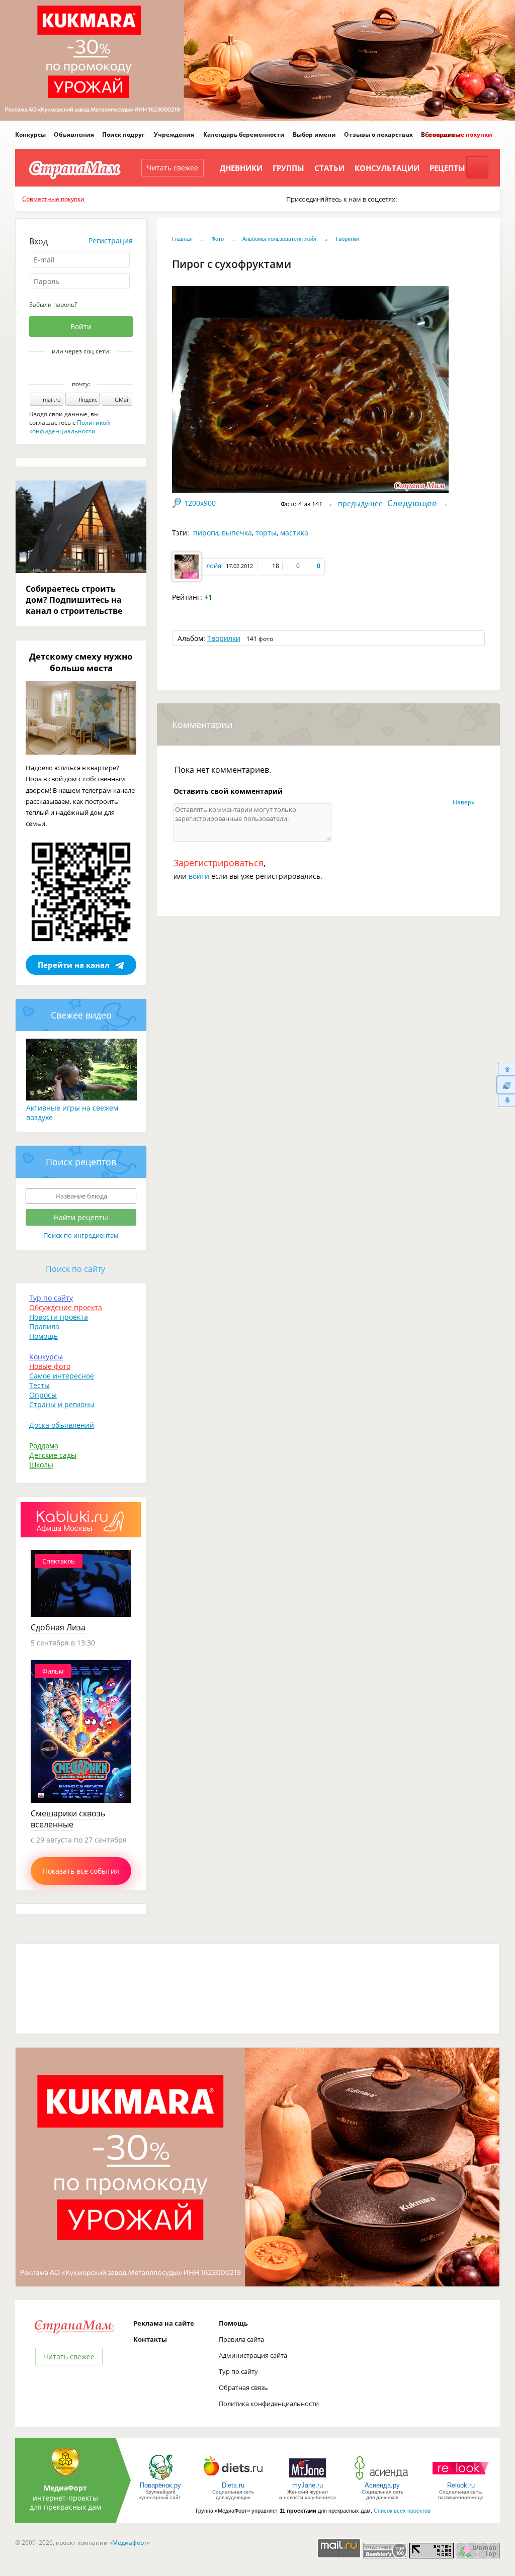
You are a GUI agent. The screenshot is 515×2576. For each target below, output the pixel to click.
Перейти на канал (74, 965)
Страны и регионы (62, 1404)
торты (266, 533)
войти (199, 876)
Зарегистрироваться (219, 863)
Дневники (241, 168)
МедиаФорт (65, 2488)
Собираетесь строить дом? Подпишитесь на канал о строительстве (74, 600)
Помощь (44, 1336)
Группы (288, 168)
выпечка (237, 533)
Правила (44, 1326)
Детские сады (53, 1455)
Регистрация (111, 241)
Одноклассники (88, 369)
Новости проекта (59, 1317)
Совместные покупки (459, 134)
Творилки (347, 239)
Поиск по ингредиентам (81, 1235)
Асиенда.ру (382, 2485)
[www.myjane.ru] (308, 2479)
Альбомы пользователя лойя (279, 239)
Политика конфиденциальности (269, 2404)
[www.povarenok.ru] (160, 2479)
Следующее (412, 503)
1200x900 (200, 503)
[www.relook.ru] (461, 2479)
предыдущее (360, 503)
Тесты (39, 1385)
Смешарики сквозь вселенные (68, 1819)
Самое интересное (62, 1376)
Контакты (150, 2339)
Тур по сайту (51, 1298)
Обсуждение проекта (66, 1307)
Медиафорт (130, 2543)
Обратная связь (243, 2387)
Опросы (43, 1395)
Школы (41, 1465)
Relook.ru (461, 2485)
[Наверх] (506, 1069)
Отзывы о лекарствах (378, 134)
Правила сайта (241, 2339)
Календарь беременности (244, 134)
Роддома (44, 1446)
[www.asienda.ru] (382, 2479)
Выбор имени (314, 134)
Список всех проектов (402, 2511)
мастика (294, 533)
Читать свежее (173, 168)
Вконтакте (74, 369)
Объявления (74, 134)
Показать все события (81, 1871)
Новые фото (50, 1366)
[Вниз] (506, 1101)
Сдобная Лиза (58, 1627)
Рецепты (447, 168)
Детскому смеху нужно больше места (81, 662)
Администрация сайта (253, 2355)
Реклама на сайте (164, 2323)
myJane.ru (308, 2485)
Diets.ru (233, 2485)
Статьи (329, 168)
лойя (214, 566)
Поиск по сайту (75, 1269)
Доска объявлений (62, 1425)
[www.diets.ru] (233, 2479)
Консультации (387, 168)
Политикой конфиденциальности (70, 427)
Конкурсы (30, 134)
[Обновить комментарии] (506, 1085)
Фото (218, 239)
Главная (182, 239)
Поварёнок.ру (160, 2485)
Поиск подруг (123, 134)
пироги (206, 533)
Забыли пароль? (53, 304)
